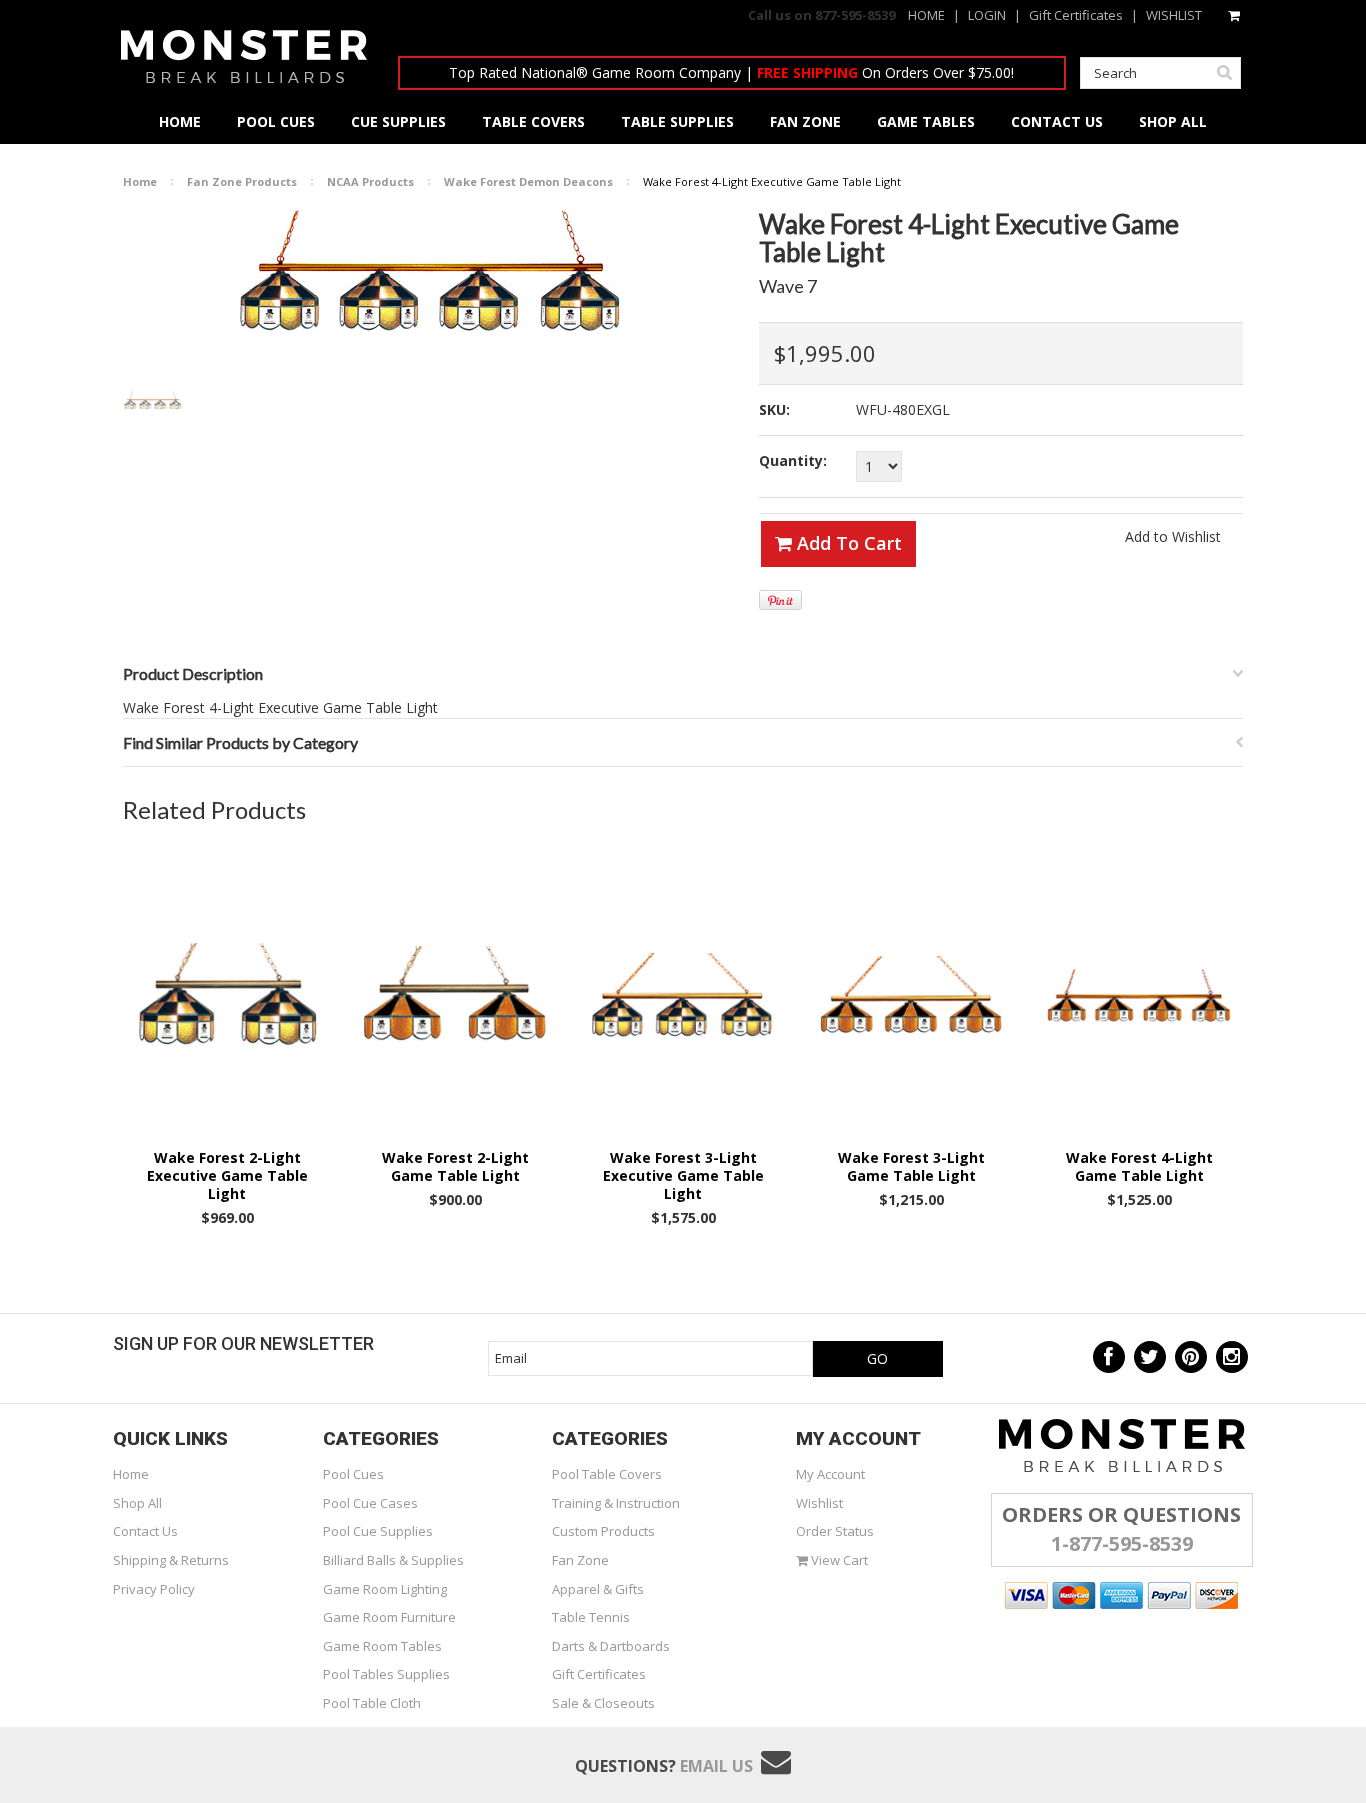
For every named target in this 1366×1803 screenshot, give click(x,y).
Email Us (716, 1766)
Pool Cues (353, 1474)
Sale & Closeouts (603, 1703)
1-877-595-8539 (1122, 1543)
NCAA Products (370, 181)
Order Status (835, 1531)
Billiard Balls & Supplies (393, 1560)
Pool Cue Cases (370, 1503)
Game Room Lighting (385, 1589)
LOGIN (987, 15)
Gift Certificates (1076, 15)
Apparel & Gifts (598, 1589)
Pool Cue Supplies (378, 1531)
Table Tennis (591, 1617)
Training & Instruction (616, 1503)
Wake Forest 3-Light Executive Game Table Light (683, 1176)
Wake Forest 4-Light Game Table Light (1139, 1167)
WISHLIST (1174, 15)
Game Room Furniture (389, 1617)
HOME (926, 15)
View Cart (838, 1560)
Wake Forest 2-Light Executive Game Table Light (227, 1176)
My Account (830, 1474)
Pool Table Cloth (372, 1703)
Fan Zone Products (242, 181)
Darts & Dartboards (611, 1646)
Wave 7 (788, 286)
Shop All (137, 1503)
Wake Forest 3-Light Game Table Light (911, 1167)
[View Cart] (1235, 15)
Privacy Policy (154, 1589)
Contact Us (145, 1531)
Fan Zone (580, 1560)
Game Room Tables (382, 1646)
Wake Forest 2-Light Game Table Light (455, 1167)
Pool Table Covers (607, 1474)
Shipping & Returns (171, 1560)
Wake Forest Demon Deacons (528, 181)
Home (140, 181)
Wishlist (819, 1503)
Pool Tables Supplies (386, 1674)
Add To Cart (847, 543)
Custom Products (603, 1531)
